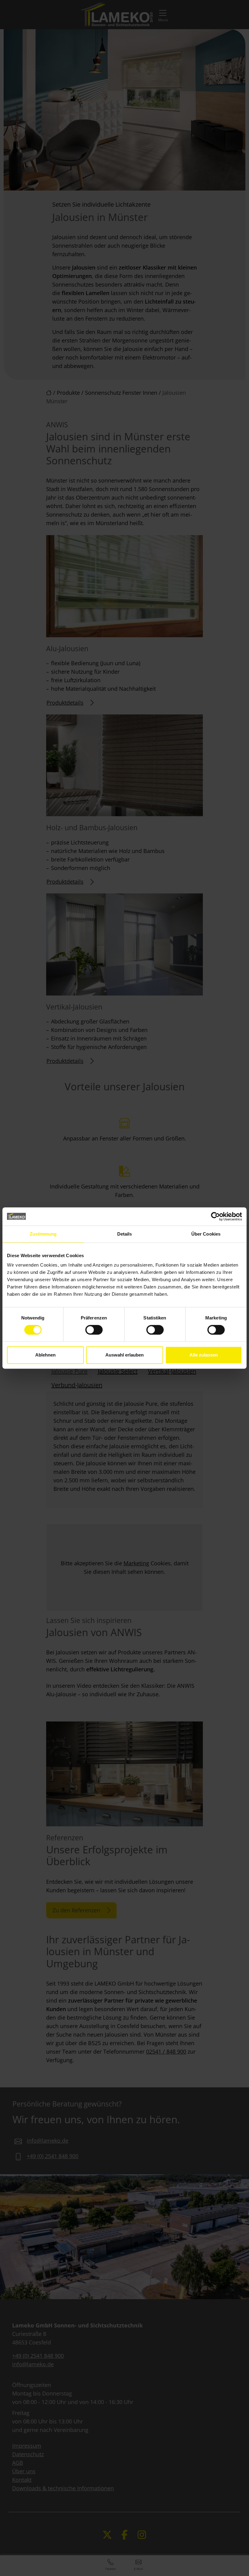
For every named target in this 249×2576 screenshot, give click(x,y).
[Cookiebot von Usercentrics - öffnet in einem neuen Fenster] (215, 1216)
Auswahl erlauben (124, 1355)
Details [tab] (125, 1234)
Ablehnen (45, 1355)
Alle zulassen (204, 1355)
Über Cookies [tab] (206, 1234)
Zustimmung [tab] (43, 1234)
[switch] (94, 1330)
